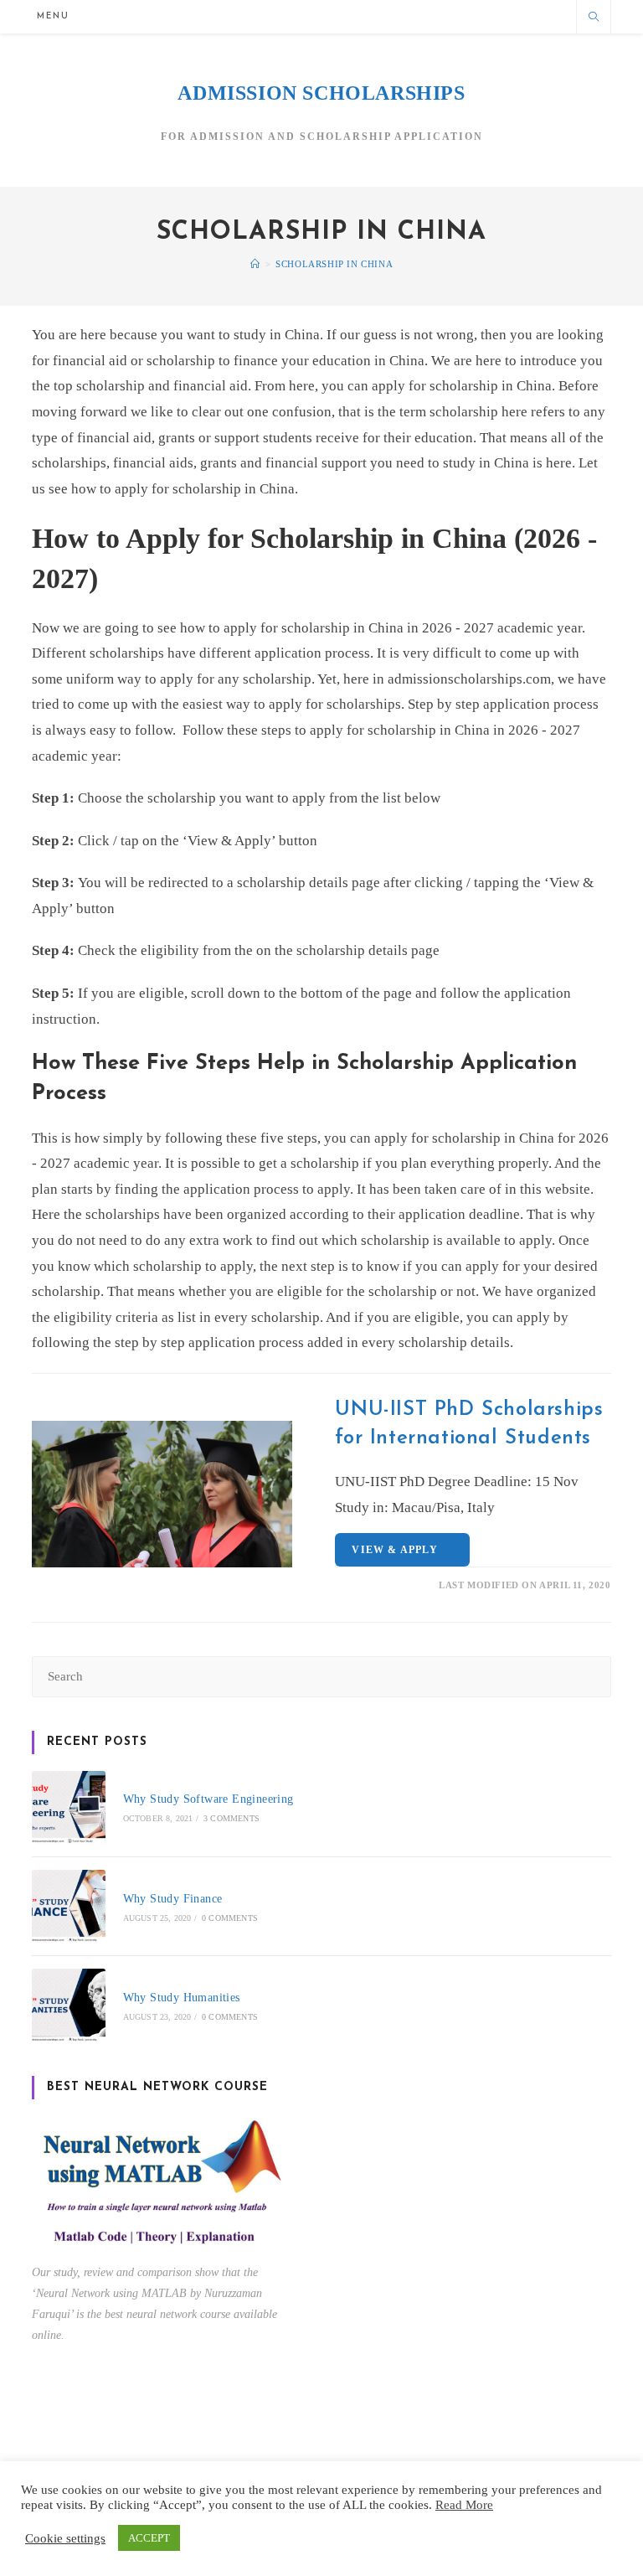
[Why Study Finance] (68, 1906)
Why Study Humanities (182, 1998)
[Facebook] (443, 16)
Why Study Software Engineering (208, 1799)
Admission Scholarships (321, 93)
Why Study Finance (173, 1899)
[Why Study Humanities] (68, 2005)
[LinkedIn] (526, 16)
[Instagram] (499, 16)
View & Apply (398, 1550)
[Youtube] (554, 16)
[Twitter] (416, 16)
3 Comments (231, 1818)
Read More (464, 2505)
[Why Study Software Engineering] (68, 1807)
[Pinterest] (471, 16)
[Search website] (594, 18)
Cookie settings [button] (65, 2538)
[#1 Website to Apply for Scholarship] (255, 264)
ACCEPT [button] (149, 2538)
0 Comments (230, 1918)
